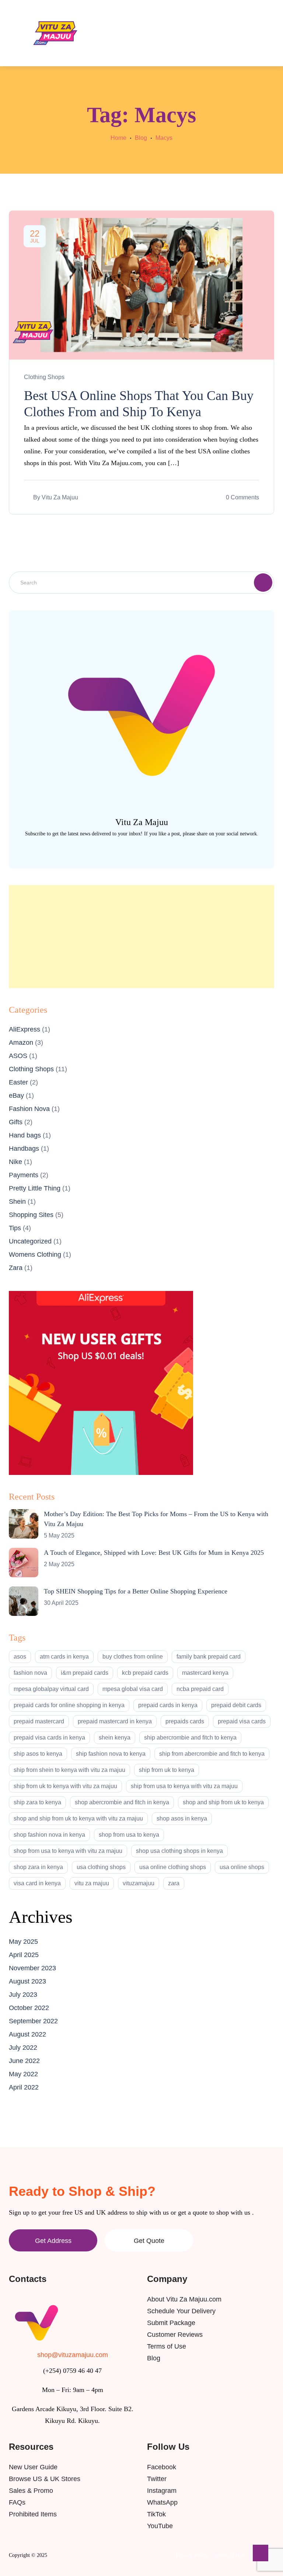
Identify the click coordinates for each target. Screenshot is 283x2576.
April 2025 (24, 1955)
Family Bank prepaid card (209, 1657)
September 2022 (33, 2021)
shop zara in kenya (38, 1867)
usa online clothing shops (173, 1867)
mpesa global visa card (133, 1689)
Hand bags (25, 1135)
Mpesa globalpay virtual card (51, 1689)
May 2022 (23, 2074)
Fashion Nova (29, 1109)
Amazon (21, 1043)
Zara (16, 1268)
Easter (18, 1082)
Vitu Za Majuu (60, 497)
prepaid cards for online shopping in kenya (69, 1705)
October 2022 (29, 2008)
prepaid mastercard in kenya (115, 1721)
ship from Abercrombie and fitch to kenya (212, 1754)
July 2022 (23, 2048)
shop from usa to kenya (129, 1835)
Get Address (53, 2241)
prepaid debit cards (236, 1705)
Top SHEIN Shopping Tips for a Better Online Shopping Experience (136, 1591)
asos (20, 1657)
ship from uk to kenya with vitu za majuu (65, 1786)
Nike (15, 1162)
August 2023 (27, 1981)
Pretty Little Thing (35, 1188)
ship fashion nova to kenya (111, 1754)
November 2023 (32, 1968)
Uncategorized (30, 1241)
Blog (141, 138)
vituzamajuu (139, 1883)
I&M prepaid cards (85, 1673)
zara (174, 1883)
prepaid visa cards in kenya (49, 1738)
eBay (16, 1096)
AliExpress (25, 1029)
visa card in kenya (37, 1883)
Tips (15, 1228)
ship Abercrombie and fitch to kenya (190, 1738)
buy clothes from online (133, 1657)
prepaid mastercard (39, 1721)
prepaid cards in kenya (168, 1705)
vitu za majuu (92, 1883)
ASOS (18, 1056)
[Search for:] (141, 582)
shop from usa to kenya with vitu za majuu (68, 1851)
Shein (17, 1202)
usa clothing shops (101, 1867)
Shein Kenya (115, 1738)
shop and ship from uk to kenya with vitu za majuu (78, 1818)
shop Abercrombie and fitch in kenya (122, 1802)
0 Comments (242, 497)
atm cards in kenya (64, 1657)
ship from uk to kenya (167, 1770)
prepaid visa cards (242, 1721)
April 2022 (24, 2087)
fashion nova (30, 1673)
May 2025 (23, 1942)
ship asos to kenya (38, 1754)
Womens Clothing (35, 1255)
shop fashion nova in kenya (49, 1835)
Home (118, 138)
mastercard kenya (205, 1673)
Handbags (24, 1149)
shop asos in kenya (182, 1818)
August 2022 (27, 2034)
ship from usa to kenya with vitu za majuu (184, 1786)
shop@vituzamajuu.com (73, 2355)
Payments (24, 1175)
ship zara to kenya (37, 1802)
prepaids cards (185, 1721)
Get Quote (149, 2241)
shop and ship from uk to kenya (223, 1802)
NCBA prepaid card (200, 1689)
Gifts (16, 1122)
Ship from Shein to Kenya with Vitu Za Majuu (69, 1770)
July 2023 (23, 1995)
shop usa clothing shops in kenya (179, 1851)
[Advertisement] (141, 937)
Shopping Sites (31, 1215)
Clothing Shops (44, 377)
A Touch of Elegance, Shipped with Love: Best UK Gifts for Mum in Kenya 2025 (154, 1553)
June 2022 (24, 2061)
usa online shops (242, 1867)
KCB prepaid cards (145, 1673)
